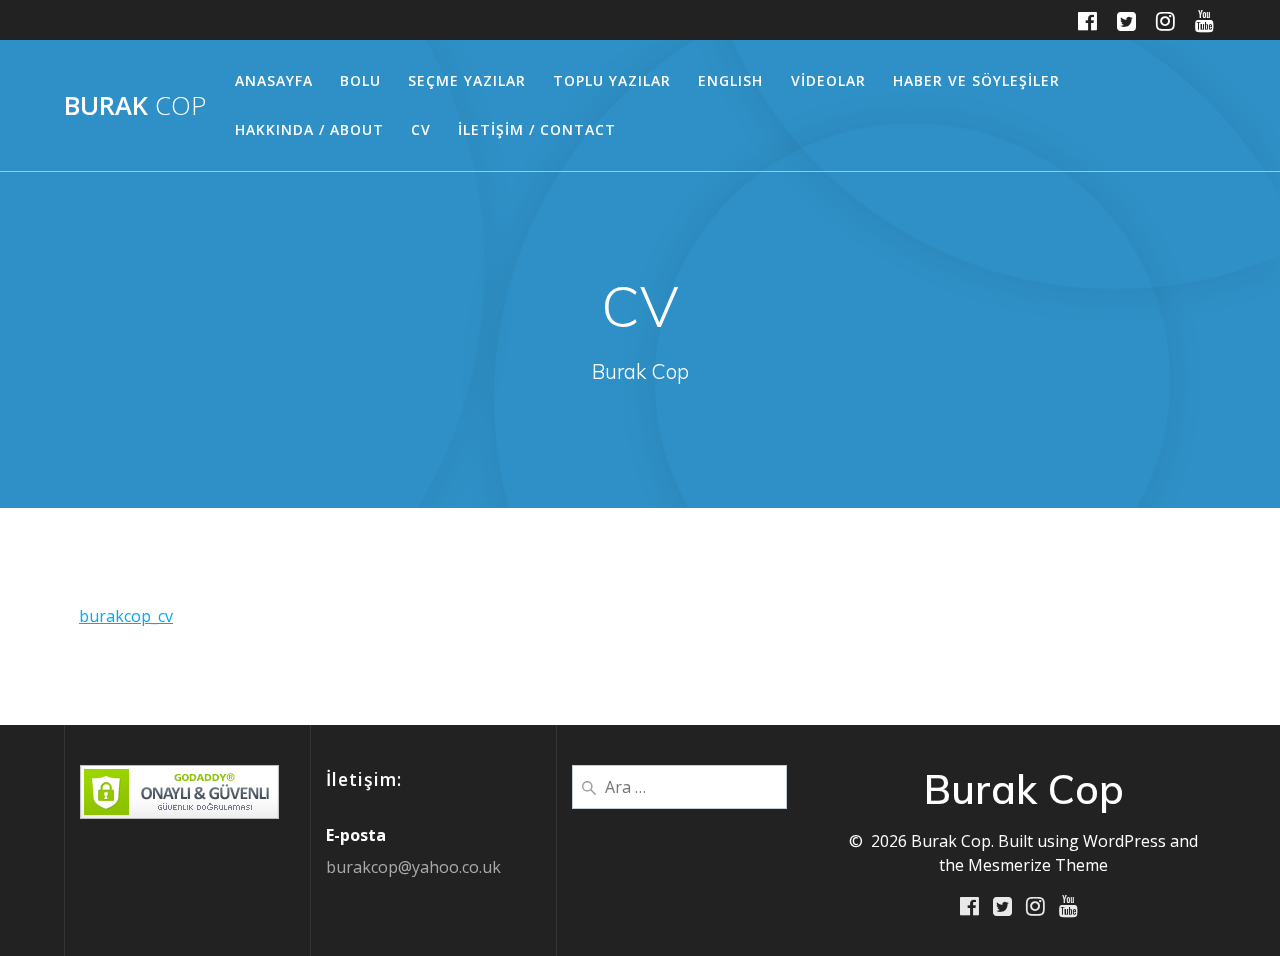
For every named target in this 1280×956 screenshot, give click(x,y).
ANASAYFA (274, 80)
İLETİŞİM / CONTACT (537, 129)
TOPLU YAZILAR (612, 80)
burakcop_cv (126, 616)
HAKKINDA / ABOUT (309, 129)
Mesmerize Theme (1038, 865)
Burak (135, 106)
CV (421, 129)
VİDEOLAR (828, 80)
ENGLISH (730, 80)
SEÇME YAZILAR (467, 80)
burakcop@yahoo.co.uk (413, 867)
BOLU (360, 80)
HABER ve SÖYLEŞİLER (976, 80)
